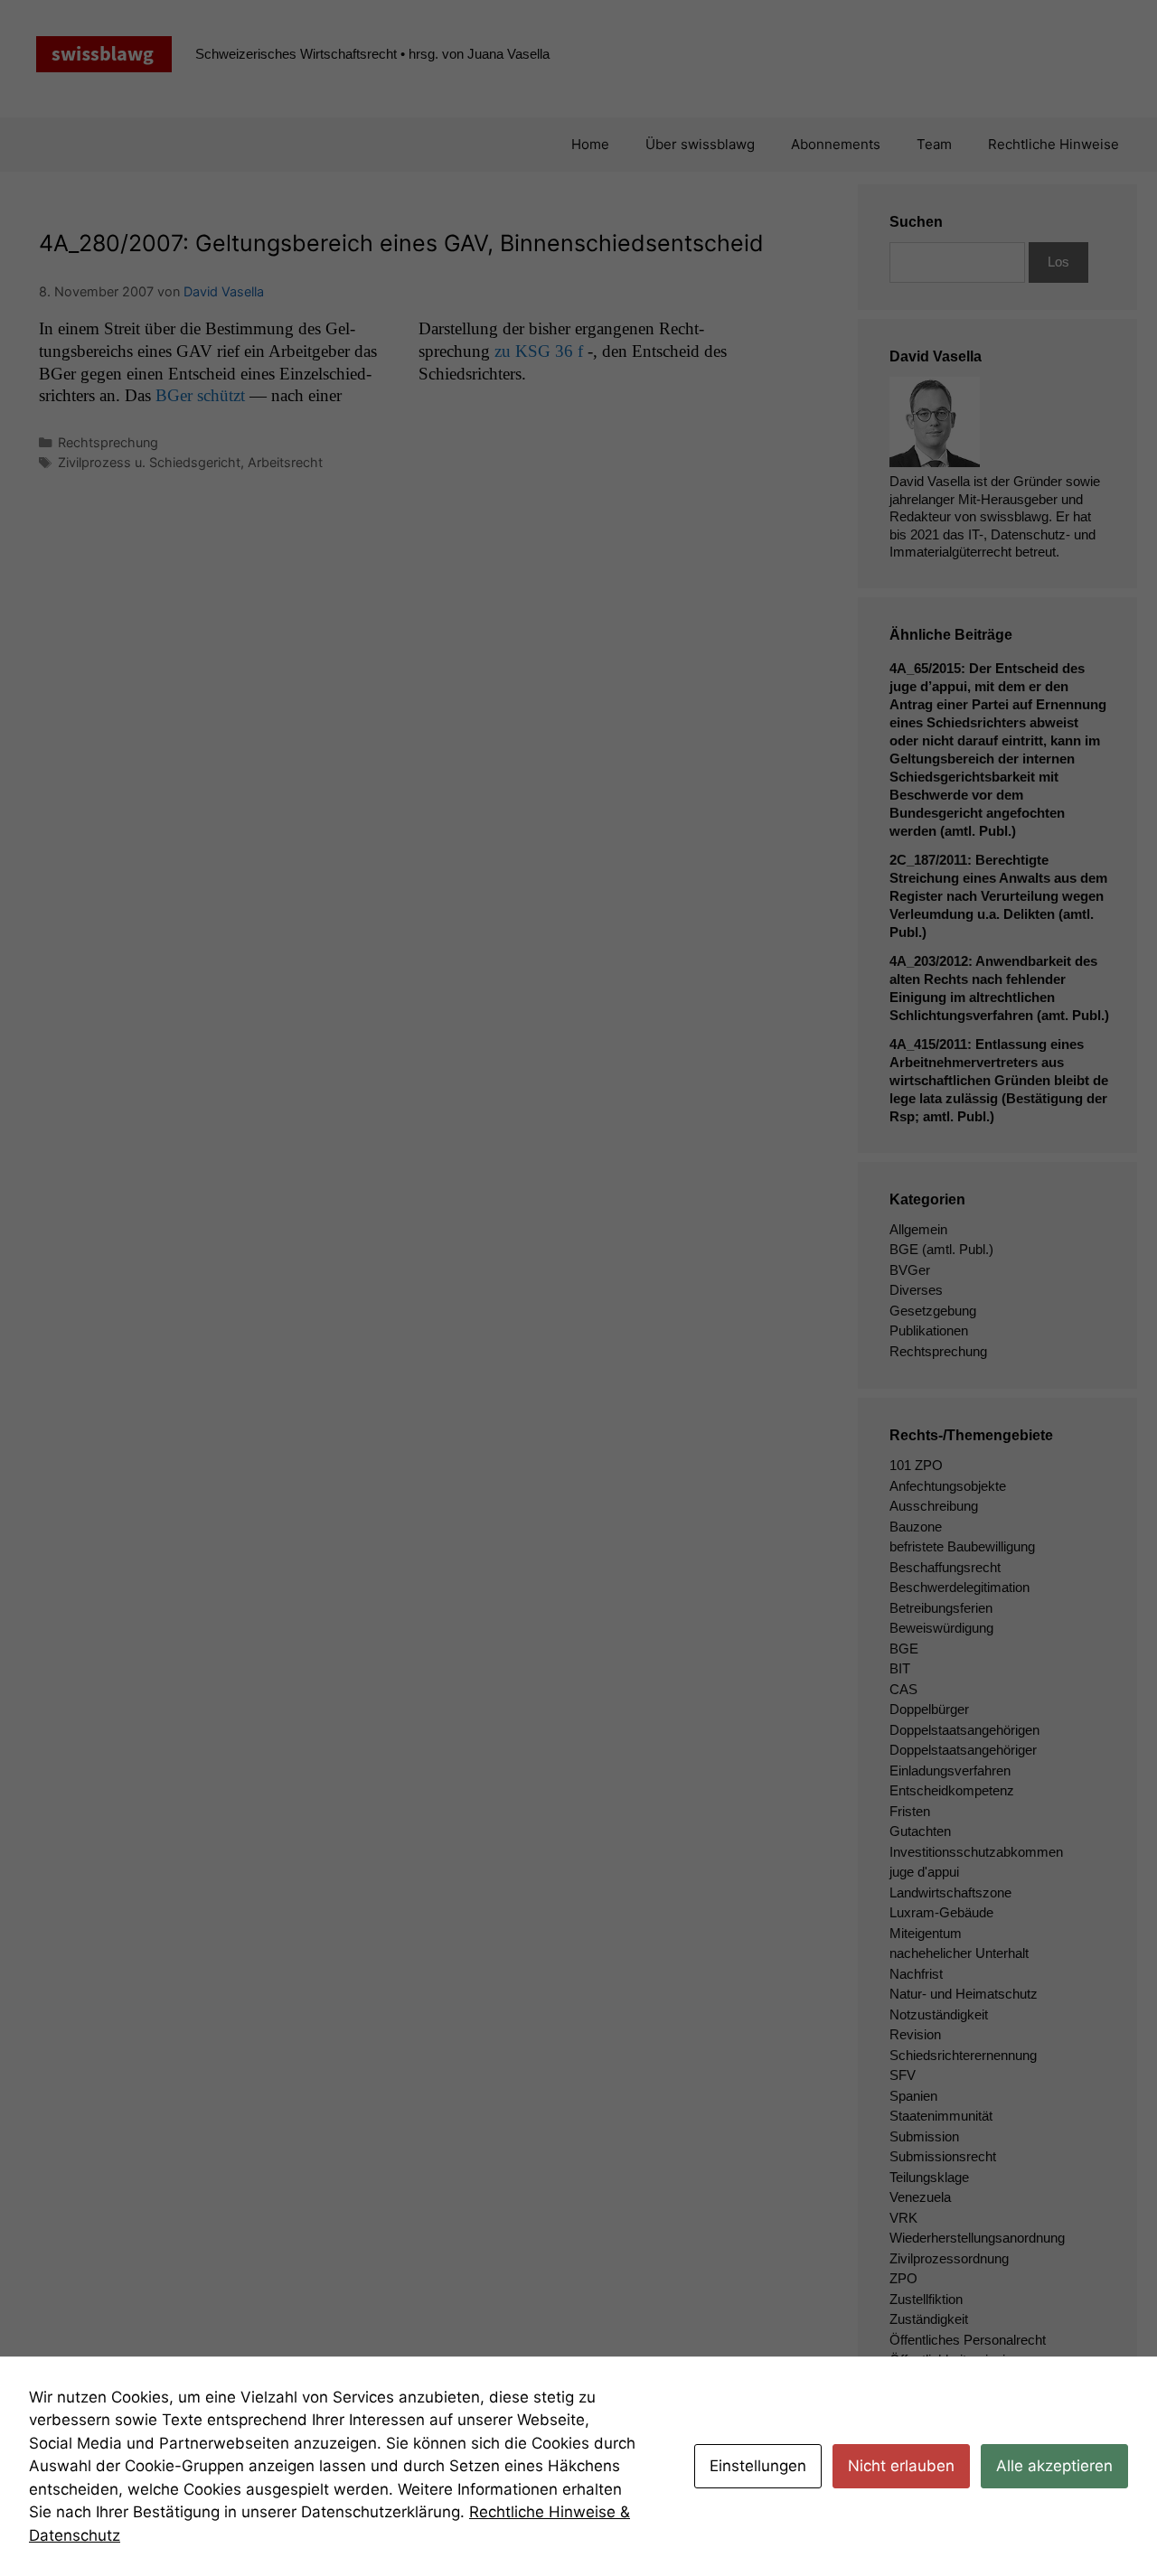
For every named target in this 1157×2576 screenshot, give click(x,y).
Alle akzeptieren (1054, 2466)
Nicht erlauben (901, 2466)
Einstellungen (758, 2466)
